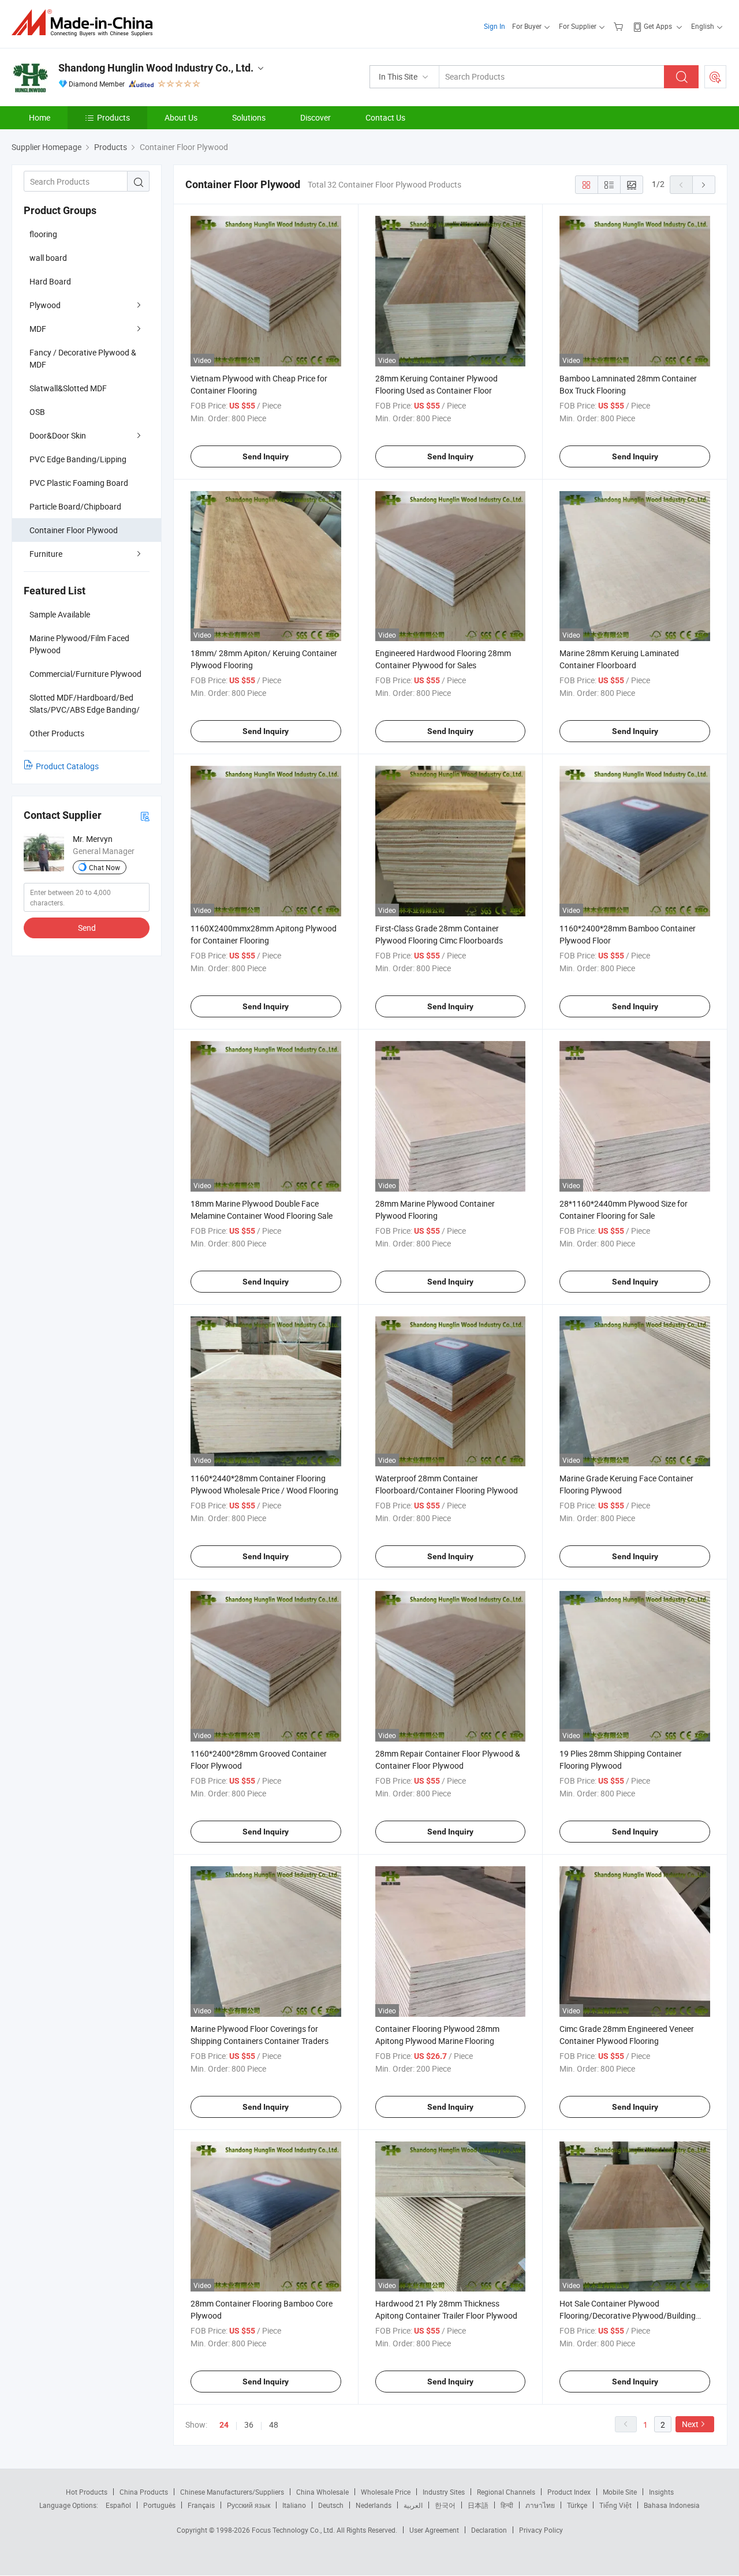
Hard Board (50, 281)
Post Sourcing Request (715, 77)
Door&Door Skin (58, 435)
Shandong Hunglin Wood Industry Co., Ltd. (156, 68)
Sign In (494, 26)
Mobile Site (620, 2492)
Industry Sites (444, 2492)
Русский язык (249, 2505)
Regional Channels (506, 2492)
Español (118, 2505)
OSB (37, 412)
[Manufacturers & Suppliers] (86, 23)
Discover (316, 117)
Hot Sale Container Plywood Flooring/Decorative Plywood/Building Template (628, 2315)
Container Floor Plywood (74, 530)
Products (113, 117)
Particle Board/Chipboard (75, 506)
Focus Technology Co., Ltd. (294, 2530)
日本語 (478, 2505)
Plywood (45, 305)
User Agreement (434, 2530)
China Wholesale (322, 2492)
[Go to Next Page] (704, 185)
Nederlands (374, 2505)
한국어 (445, 2505)
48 (274, 2425)
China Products (144, 2492)
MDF (38, 329)
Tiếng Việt (615, 2505)
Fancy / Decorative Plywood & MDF (83, 358)
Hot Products (87, 2492)
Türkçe (577, 2505)
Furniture (46, 554)
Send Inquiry (266, 456)
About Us (181, 117)
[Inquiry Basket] (620, 26)
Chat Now (104, 867)
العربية (413, 2505)
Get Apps (658, 26)
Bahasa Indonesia (672, 2505)
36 (249, 2425)
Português (159, 2505)
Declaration (489, 2530)
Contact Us (385, 117)
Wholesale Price (386, 2492)
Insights (661, 2492)
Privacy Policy (541, 2530)
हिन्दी (507, 2505)
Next (690, 2424)
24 (224, 2425)
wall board (48, 258)
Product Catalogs (67, 766)
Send (87, 928)
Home (40, 117)
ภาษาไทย (540, 2505)
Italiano (294, 2505)
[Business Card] (145, 816)
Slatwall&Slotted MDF (68, 388)
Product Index (569, 2492)
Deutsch (331, 2505)
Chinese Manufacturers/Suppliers (232, 2492)
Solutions (249, 117)
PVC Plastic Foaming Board (79, 483)
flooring (43, 234)
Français (201, 2505)
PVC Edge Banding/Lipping (78, 459)
